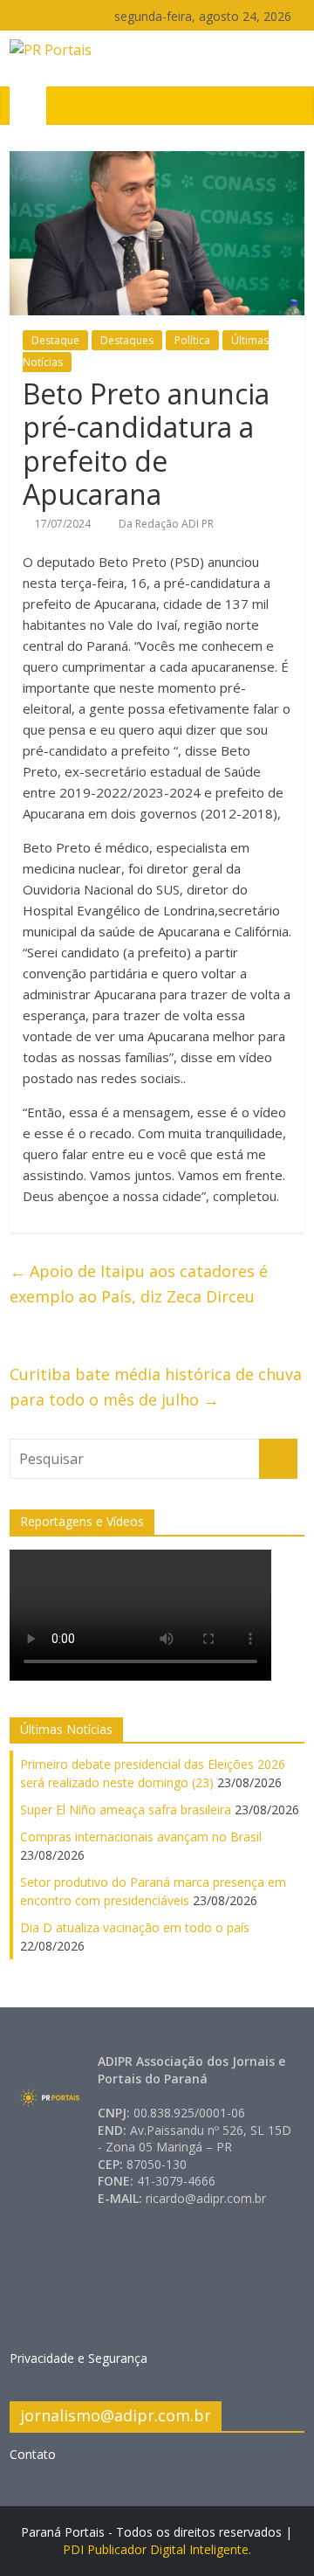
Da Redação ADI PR (166, 524)
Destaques (127, 340)
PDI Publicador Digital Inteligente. (157, 2549)
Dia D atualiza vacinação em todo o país (135, 1927)
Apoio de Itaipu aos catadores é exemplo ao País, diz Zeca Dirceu (139, 1284)
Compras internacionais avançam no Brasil (141, 1837)
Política (192, 340)
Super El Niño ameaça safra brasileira (126, 1809)
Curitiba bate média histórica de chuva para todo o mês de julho (156, 1387)
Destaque (55, 340)
